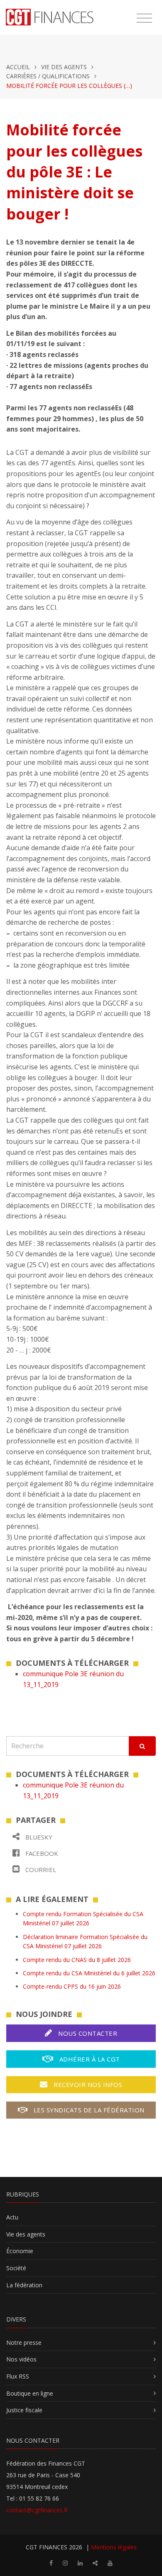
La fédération (24, 2285)
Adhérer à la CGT (89, 2059)
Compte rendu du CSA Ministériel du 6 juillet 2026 (89, 1973)
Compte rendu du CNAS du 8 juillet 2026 (77, 1960)
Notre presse (24, 2343)
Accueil (18, 67)
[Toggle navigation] (144, 18)
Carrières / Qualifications (48, 76)
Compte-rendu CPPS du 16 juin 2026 (72, 1986)
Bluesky (38, 1837)
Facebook (41, 1853)
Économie (20, 2251)
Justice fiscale (24, 2410)
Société (16, 2268)
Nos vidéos (21, 2359)
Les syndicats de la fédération (88, 2110)
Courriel (40, 1870)
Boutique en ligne (30, 2393)
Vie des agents (64, 67)
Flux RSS (18, 2376)
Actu (12, 2217)
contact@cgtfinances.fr (37, 2510)
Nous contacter (87, 2033)
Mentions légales (114, 2547)
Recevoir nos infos (87, 2084)
